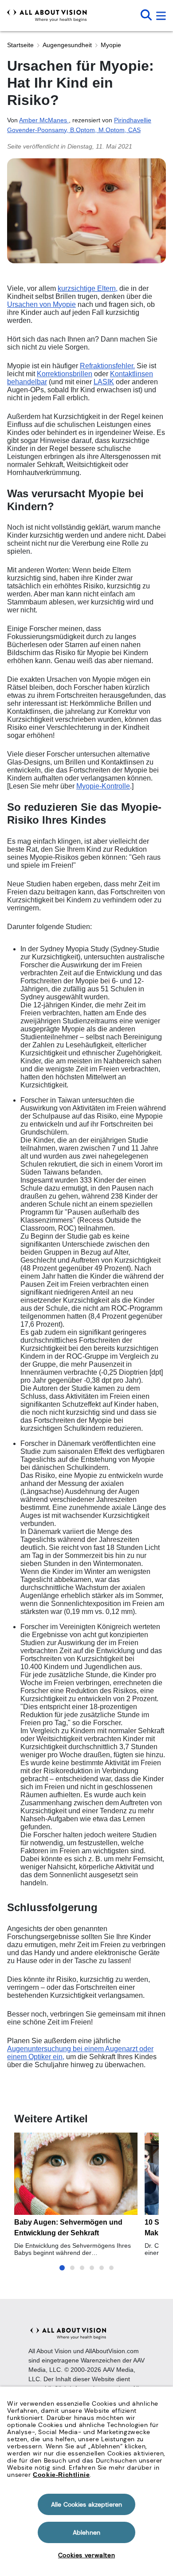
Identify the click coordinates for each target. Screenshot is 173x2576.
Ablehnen (86, 2532)
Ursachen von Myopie (41, 304)
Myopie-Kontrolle (103, 786)
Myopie (111, 45)
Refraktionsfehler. (107, 366)
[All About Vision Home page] (47, 16)
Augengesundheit (67, 45)
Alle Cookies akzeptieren (86, 2504)
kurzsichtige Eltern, (88, 288)
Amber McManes (44, 120)
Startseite (20, 45)
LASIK (104, 382)
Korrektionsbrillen (65, 374)
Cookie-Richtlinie (61, 2475)
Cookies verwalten (86, 2555)
